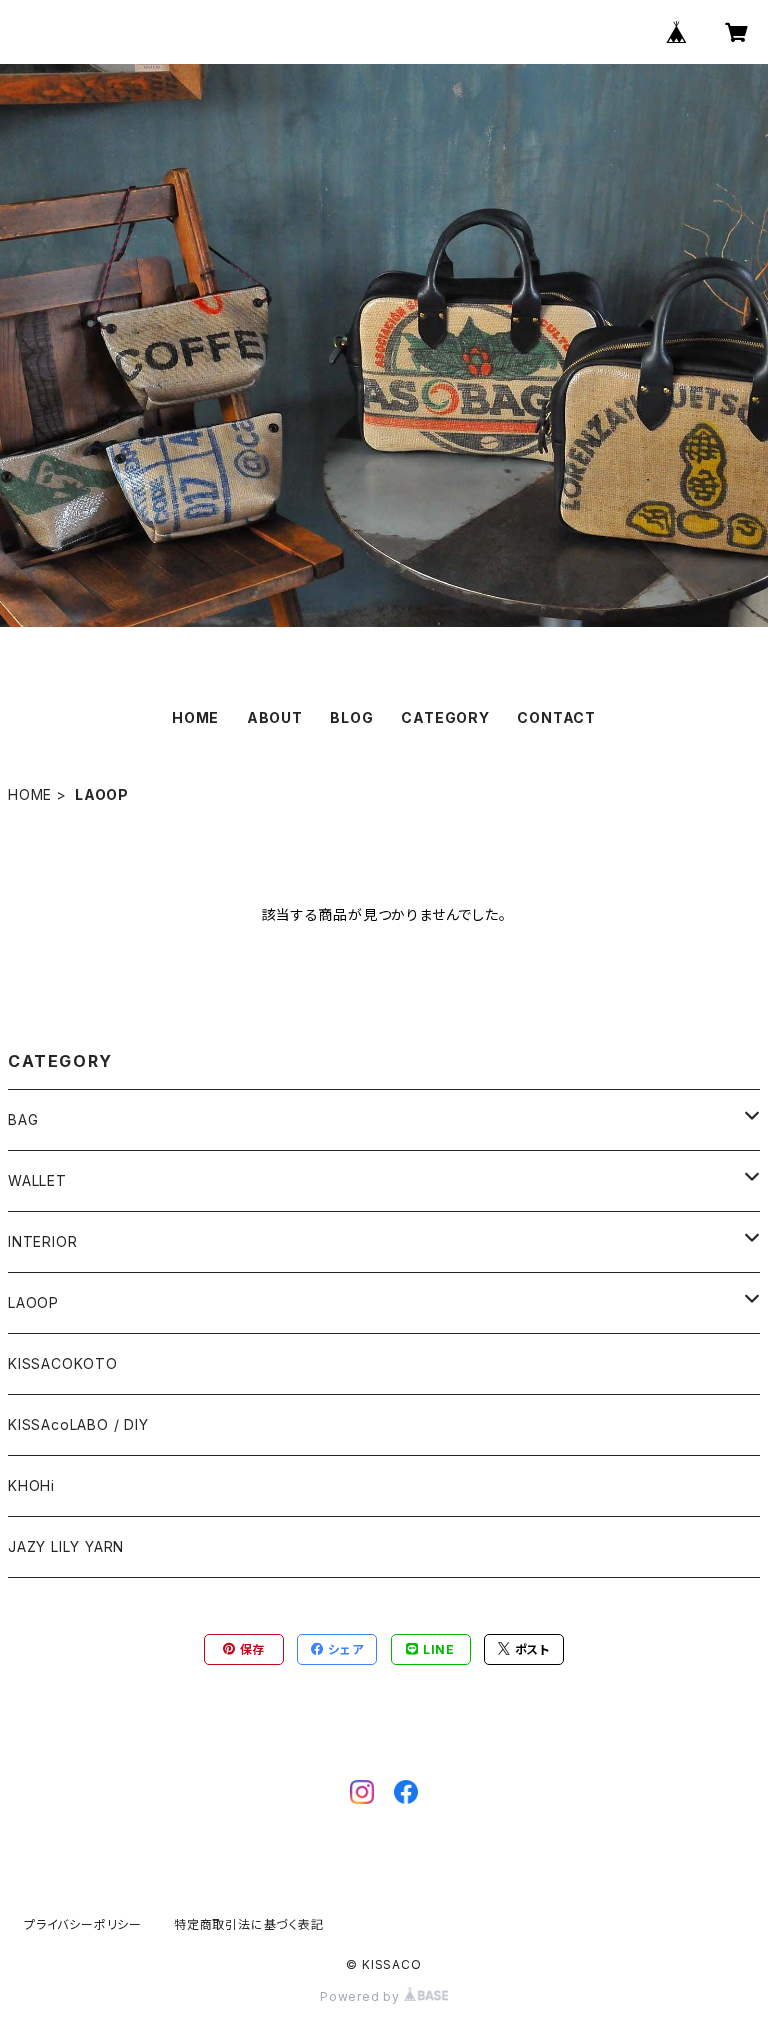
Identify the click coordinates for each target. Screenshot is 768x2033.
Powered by (362, 1996)
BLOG (351, 717)
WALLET (37, 1180)
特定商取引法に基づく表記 (249, 1924)
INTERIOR (42, 1241)
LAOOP (33, 1302)
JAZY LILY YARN (66, 1546)
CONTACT (556, 717)
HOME (195, 717)
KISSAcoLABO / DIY (78, 1424)
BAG (23, 1119)
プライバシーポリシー (83, 1924)
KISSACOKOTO (63, 1363)
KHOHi (31, 1485)
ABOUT (275, 717)
